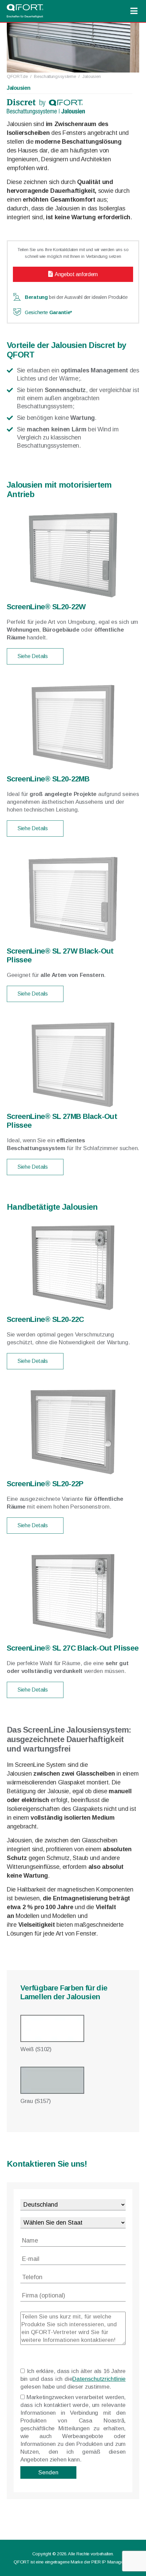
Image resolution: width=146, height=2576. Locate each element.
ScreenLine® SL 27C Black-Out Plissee (73, 1648)
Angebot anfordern (76, 274)
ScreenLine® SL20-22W (46, 607)
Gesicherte (48, 312)
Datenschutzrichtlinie (99, 2379)
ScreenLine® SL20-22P (45, 1484)
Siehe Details (33, 656)
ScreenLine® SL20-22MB (48, 779)
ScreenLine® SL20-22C (45, 1319)
